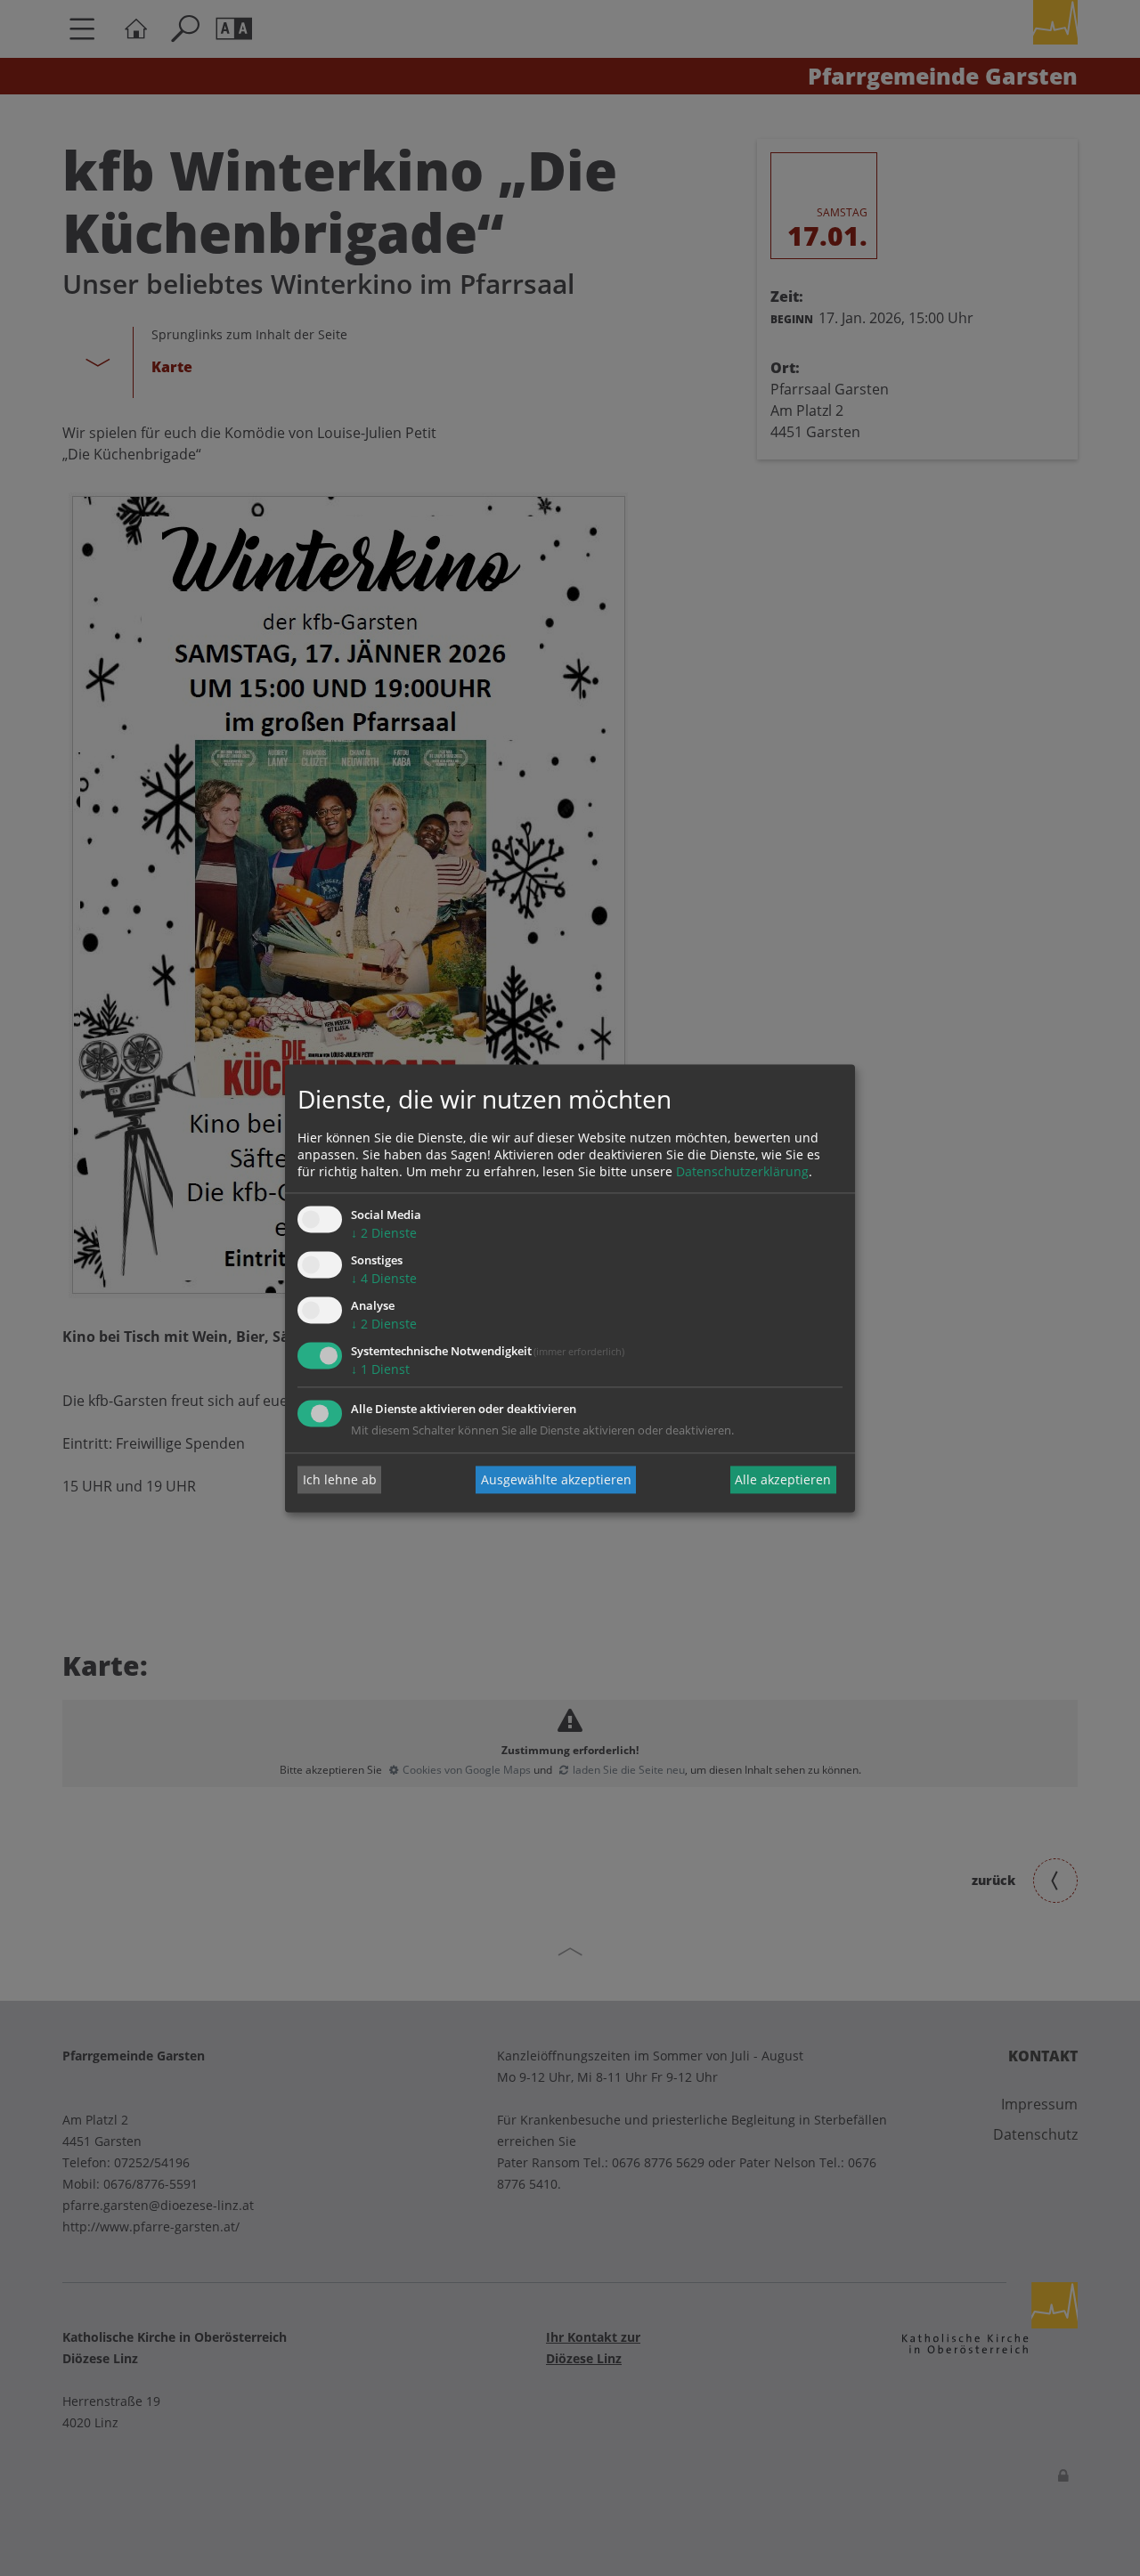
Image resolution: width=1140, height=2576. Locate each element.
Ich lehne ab (340, 1479)
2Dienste (384, 1234)
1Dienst (380, 1369)
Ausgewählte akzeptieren (556, 1479)
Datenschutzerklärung (742, 1172)
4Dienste (384, 1279)
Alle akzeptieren (783, 1479)
